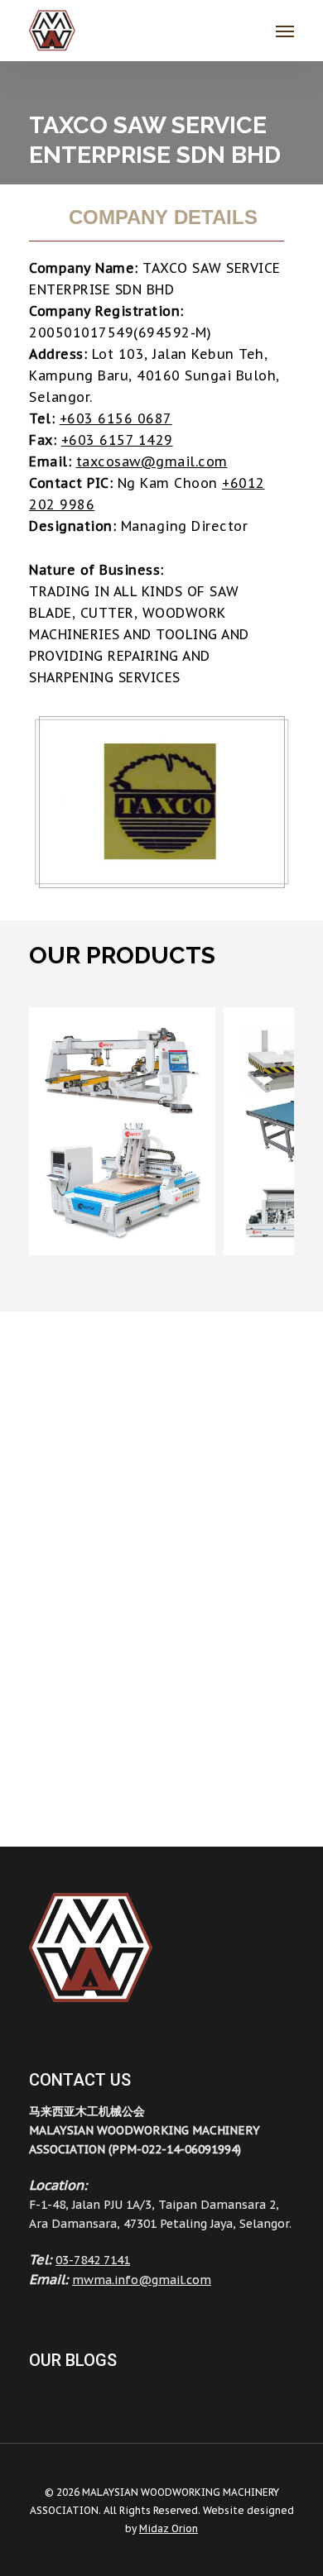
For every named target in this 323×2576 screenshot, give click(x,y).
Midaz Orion (169, 2528)
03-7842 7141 (93, 2260)
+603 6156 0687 (116, 418)
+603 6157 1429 (117, 440)
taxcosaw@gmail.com (152, 461)
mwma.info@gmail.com (142, 2280)
